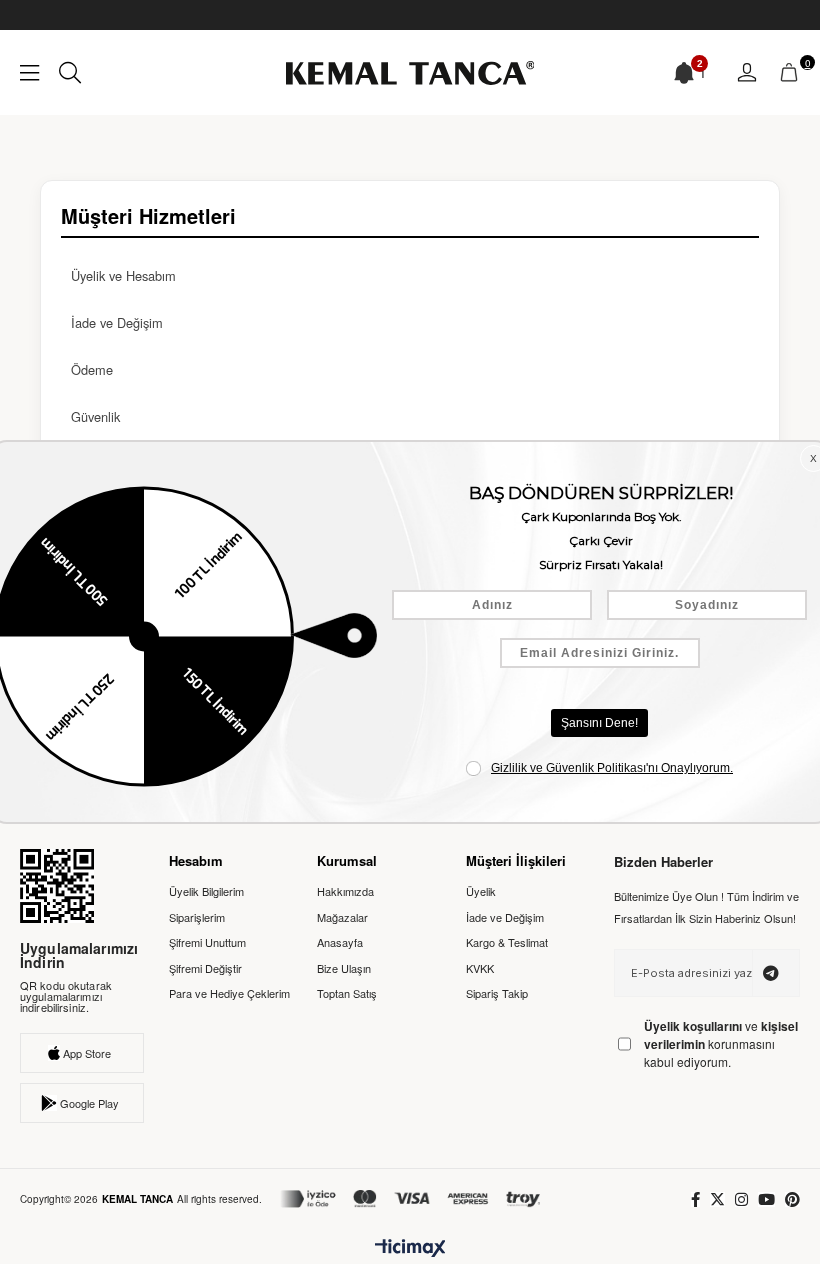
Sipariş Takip (497, 993)
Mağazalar (342, 917)
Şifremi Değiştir (205, 968)
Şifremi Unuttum (207, 942)
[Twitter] (717, 1199)
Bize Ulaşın (344, 968)
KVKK (480, 968)
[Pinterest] (792, 1199)
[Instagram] (741, 1199)
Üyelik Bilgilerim (206, 891)
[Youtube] (766, 1199)
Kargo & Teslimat (507, 942)
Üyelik (481, 891)
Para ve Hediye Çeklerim (229, 993)
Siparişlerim (197, 917)
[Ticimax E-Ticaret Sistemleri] (410, 1249)
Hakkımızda (345, 891)
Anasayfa (340, 942)
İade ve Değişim (117, 322)
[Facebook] (695, 1199)
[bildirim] (684, 73)
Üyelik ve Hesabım (123, 275)
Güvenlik (95, 416)
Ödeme (92, 369)
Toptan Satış (347, 993)
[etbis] (57, 886)
